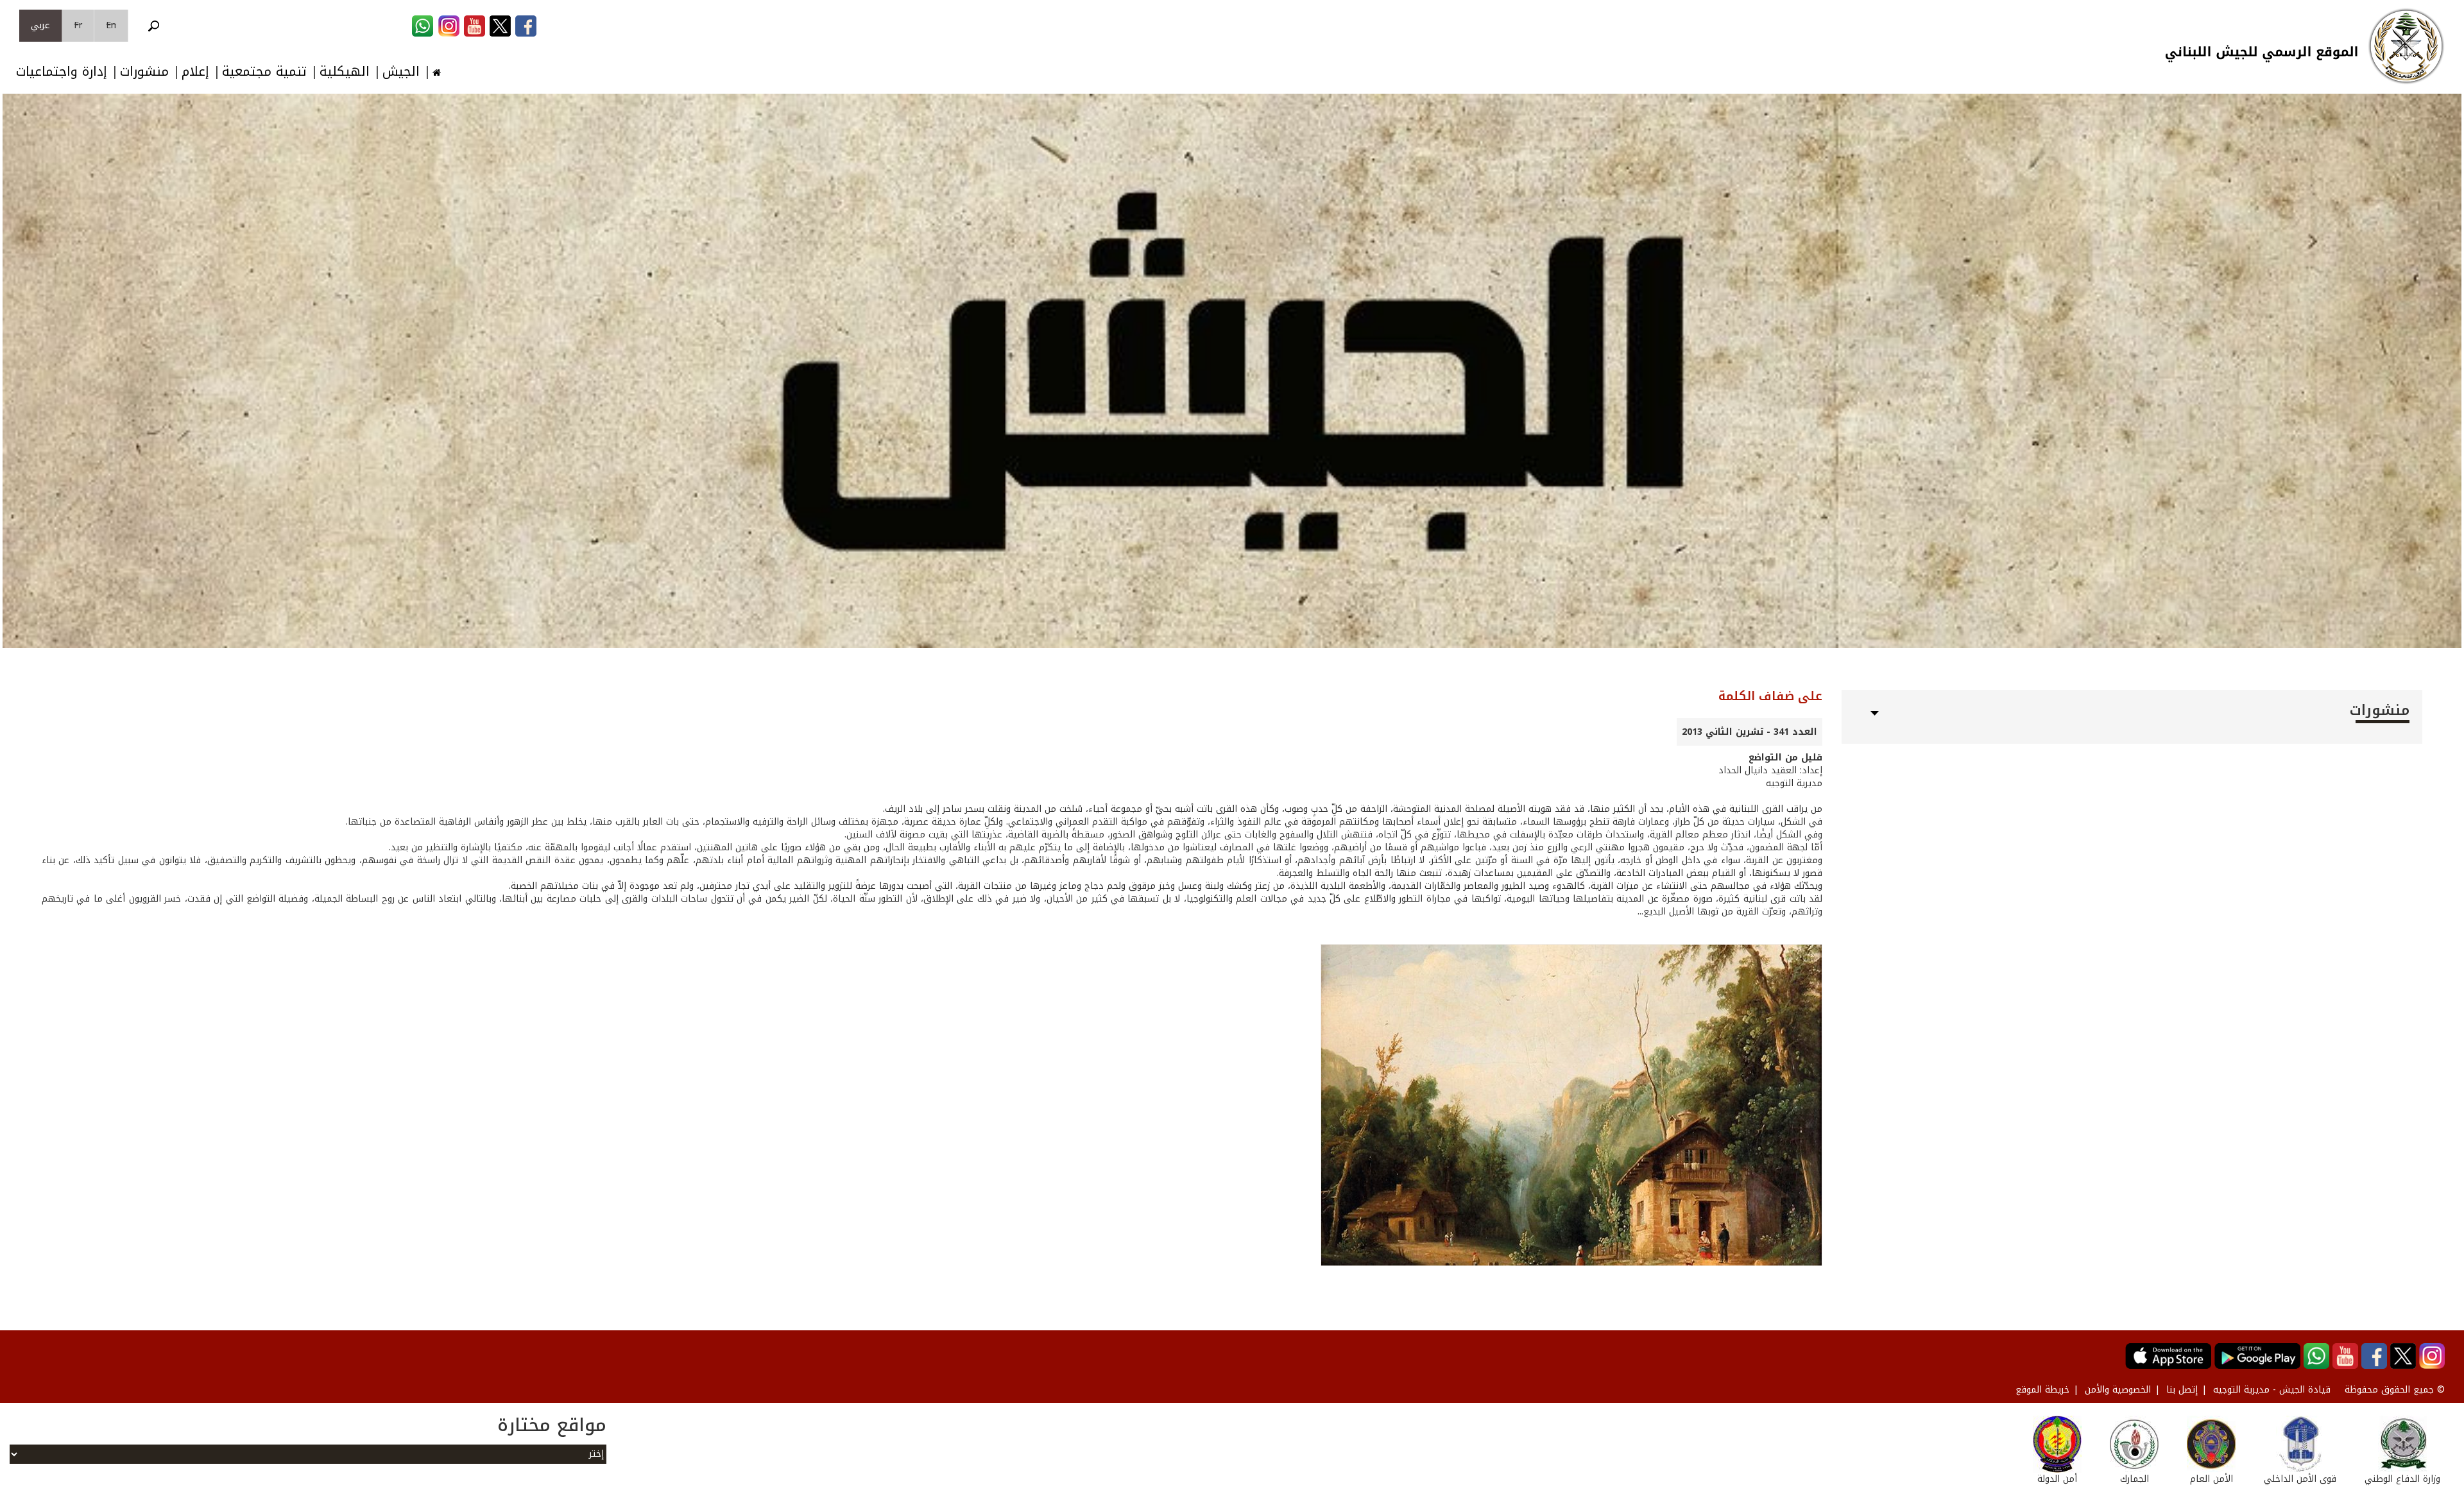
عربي (40, 25)
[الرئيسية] (2406, 46)
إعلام (195, 72)
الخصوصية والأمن (2118, 1390)
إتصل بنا (2182, 1390)
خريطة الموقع (2042, 1390)
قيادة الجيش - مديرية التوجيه (2272, 1390)
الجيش (401, 72)
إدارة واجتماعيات (62, 72)
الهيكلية (345, 72)
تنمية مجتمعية (264, 72)
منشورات (144, 72)
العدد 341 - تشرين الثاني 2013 (1750, 732)
